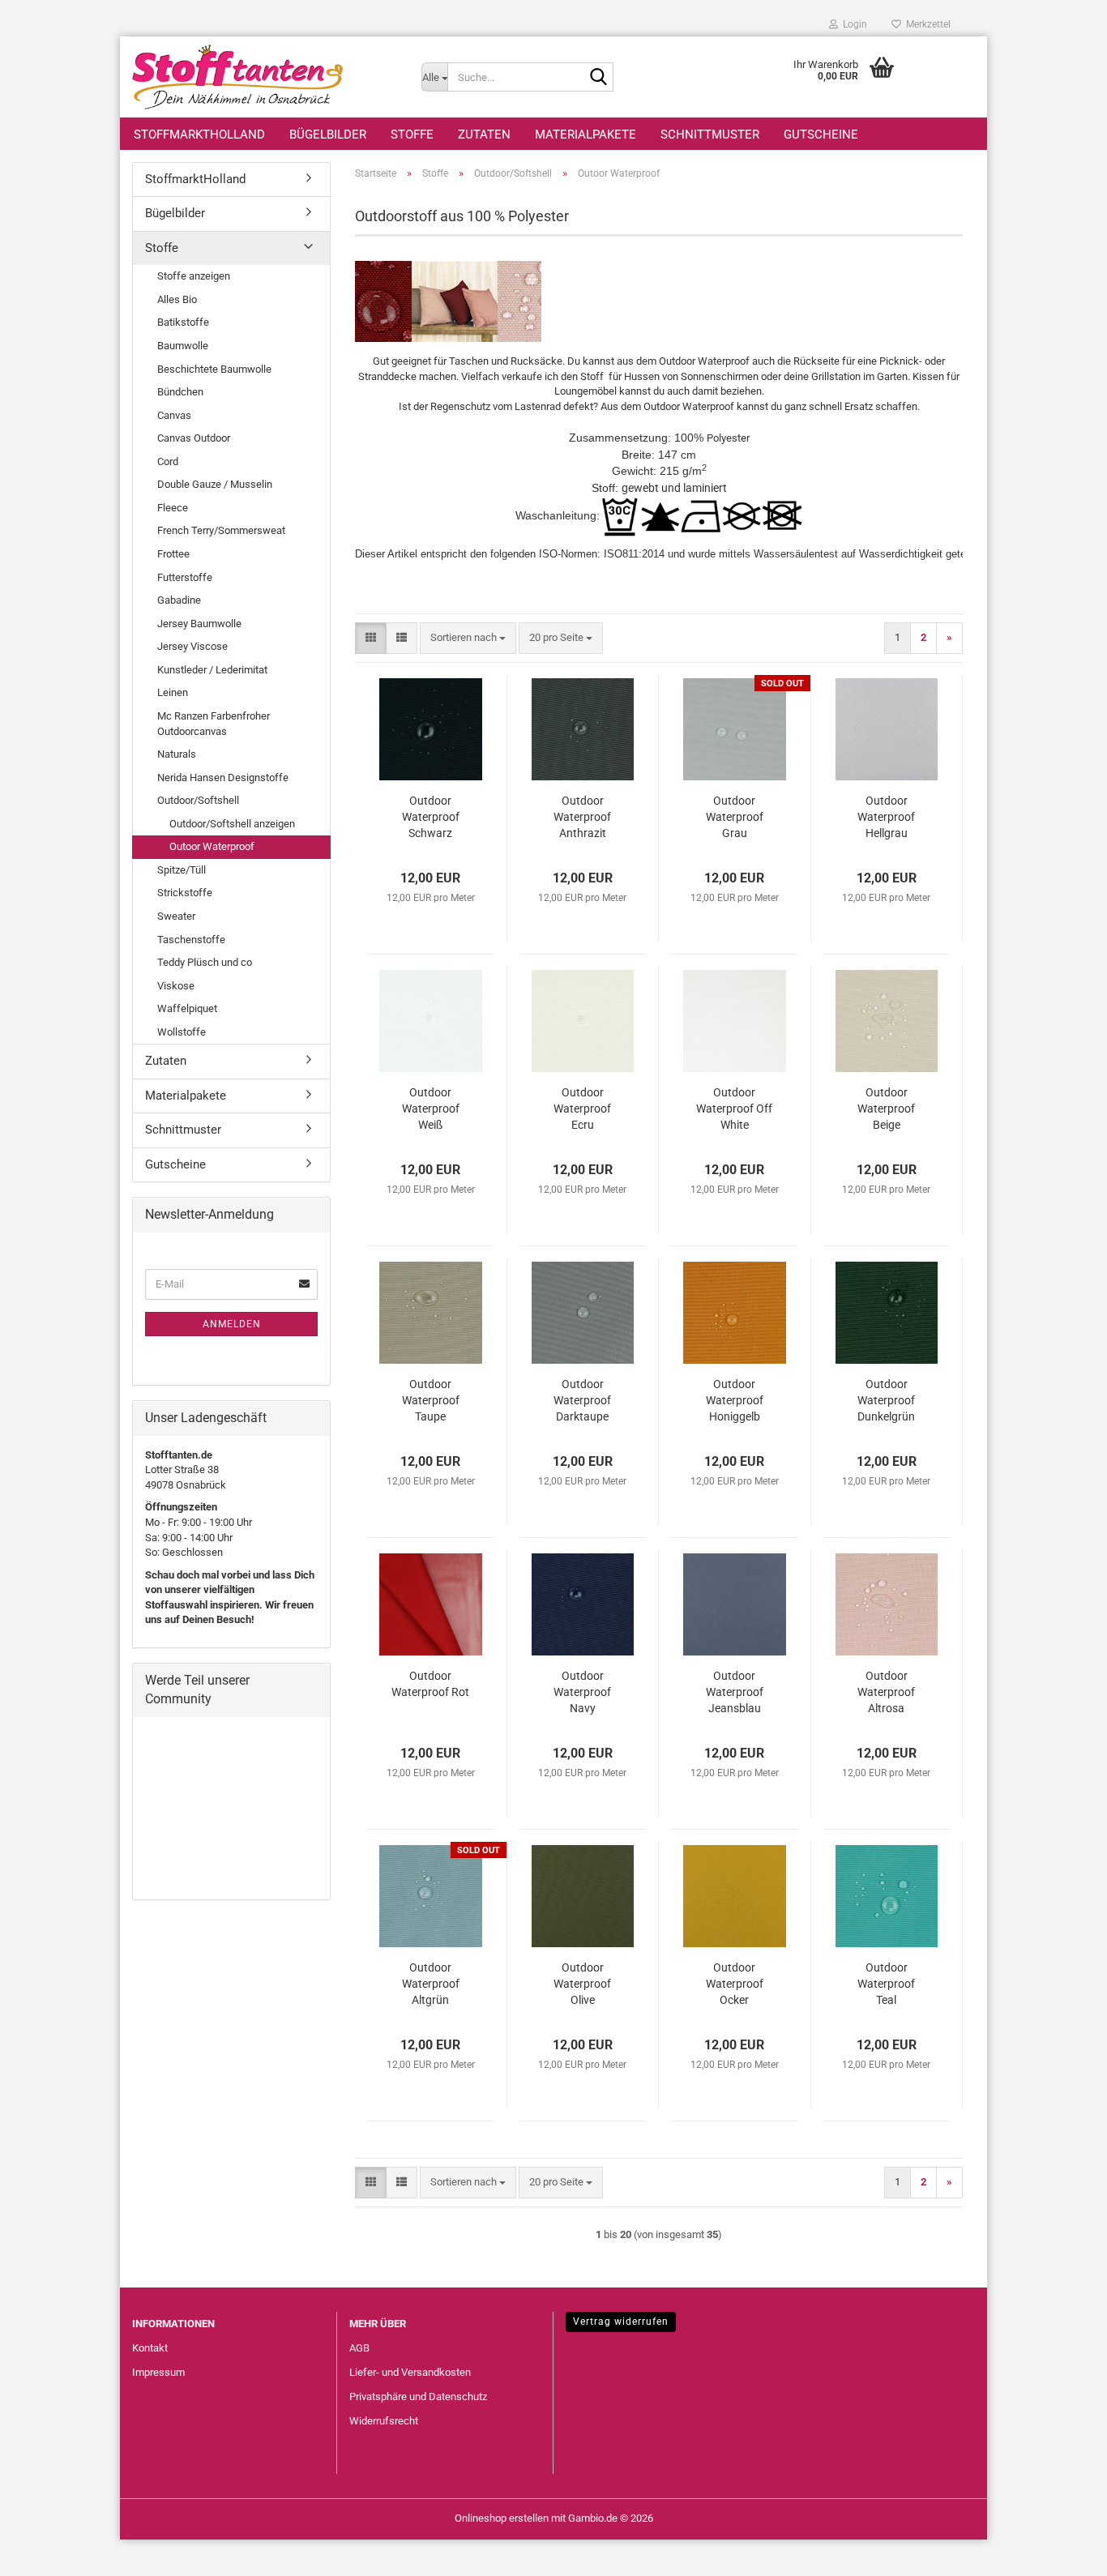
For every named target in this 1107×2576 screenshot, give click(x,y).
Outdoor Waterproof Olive (582, 1984)
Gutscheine (821, 135)
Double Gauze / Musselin (215, 484)
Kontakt (150, 2348)
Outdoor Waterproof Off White (734, 1109)
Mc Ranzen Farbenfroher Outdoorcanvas (214, 724)
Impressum (158, 2372)
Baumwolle (183, 346)
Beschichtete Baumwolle (214, 369)
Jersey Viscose (192, 646)
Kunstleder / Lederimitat (212, 670)
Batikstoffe (183, 322)
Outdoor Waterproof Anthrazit (582, 817)
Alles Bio (177, 299)
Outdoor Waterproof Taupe (431, 1400)
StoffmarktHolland (199, 135)
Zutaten (484, 135)
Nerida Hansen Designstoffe (223, 777)
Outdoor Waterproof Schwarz (431, 817)
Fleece (173, 508)
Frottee (173, 554)
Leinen (173, 692)
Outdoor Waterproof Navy (582, 1692)
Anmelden (232, 1324)
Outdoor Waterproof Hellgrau (886, 817)
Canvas (174, 415)
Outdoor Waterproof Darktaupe (582, 1400)
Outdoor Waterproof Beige (886, 1109)
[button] (371, 638)
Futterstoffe (185, 577)
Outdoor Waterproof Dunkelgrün (886, 1400)
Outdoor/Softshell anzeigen (232, 824)
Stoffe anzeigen (194, 276)
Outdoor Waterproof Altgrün (431, 1984)
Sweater (176, 916)
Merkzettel (926, 24)
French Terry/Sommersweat (221, 530)
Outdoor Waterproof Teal (886, 1984)
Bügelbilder (328, 135)
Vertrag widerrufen (621, 2322)
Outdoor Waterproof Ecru (582, 1109)
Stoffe (412, 135)
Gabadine (179, 600)
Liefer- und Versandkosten (410, 2372)
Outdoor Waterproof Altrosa (886, 1692)
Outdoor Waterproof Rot (430, 1684)
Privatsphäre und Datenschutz (418, 2397)
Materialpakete (586, 135)
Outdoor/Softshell (198, 800)
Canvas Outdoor (194, 438)
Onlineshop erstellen (502, 2518)
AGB (359, 2348)
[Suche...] (598, 78)
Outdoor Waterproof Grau (735, 817)
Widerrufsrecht (384, 2421)
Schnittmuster (710, 135)
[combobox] (468, 638)
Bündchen (180, 392)
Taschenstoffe (191, 940)
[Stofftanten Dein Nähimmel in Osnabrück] (265, 77)
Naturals (177, 754)
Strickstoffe (185, 893)
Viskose (176, 986)
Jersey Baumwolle (199, 624)
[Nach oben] (1062, 2552)
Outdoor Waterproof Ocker (735, 1984)
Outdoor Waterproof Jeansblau (735, 1692)
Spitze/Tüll (182, 870)
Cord (168, 461)
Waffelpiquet (187, 1008)
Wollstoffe (182, 1032)
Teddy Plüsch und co (205, 962)
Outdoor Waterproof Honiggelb (735, 1400)
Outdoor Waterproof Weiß (431, 1109)
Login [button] (853, 24)
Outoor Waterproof (212, 846)
